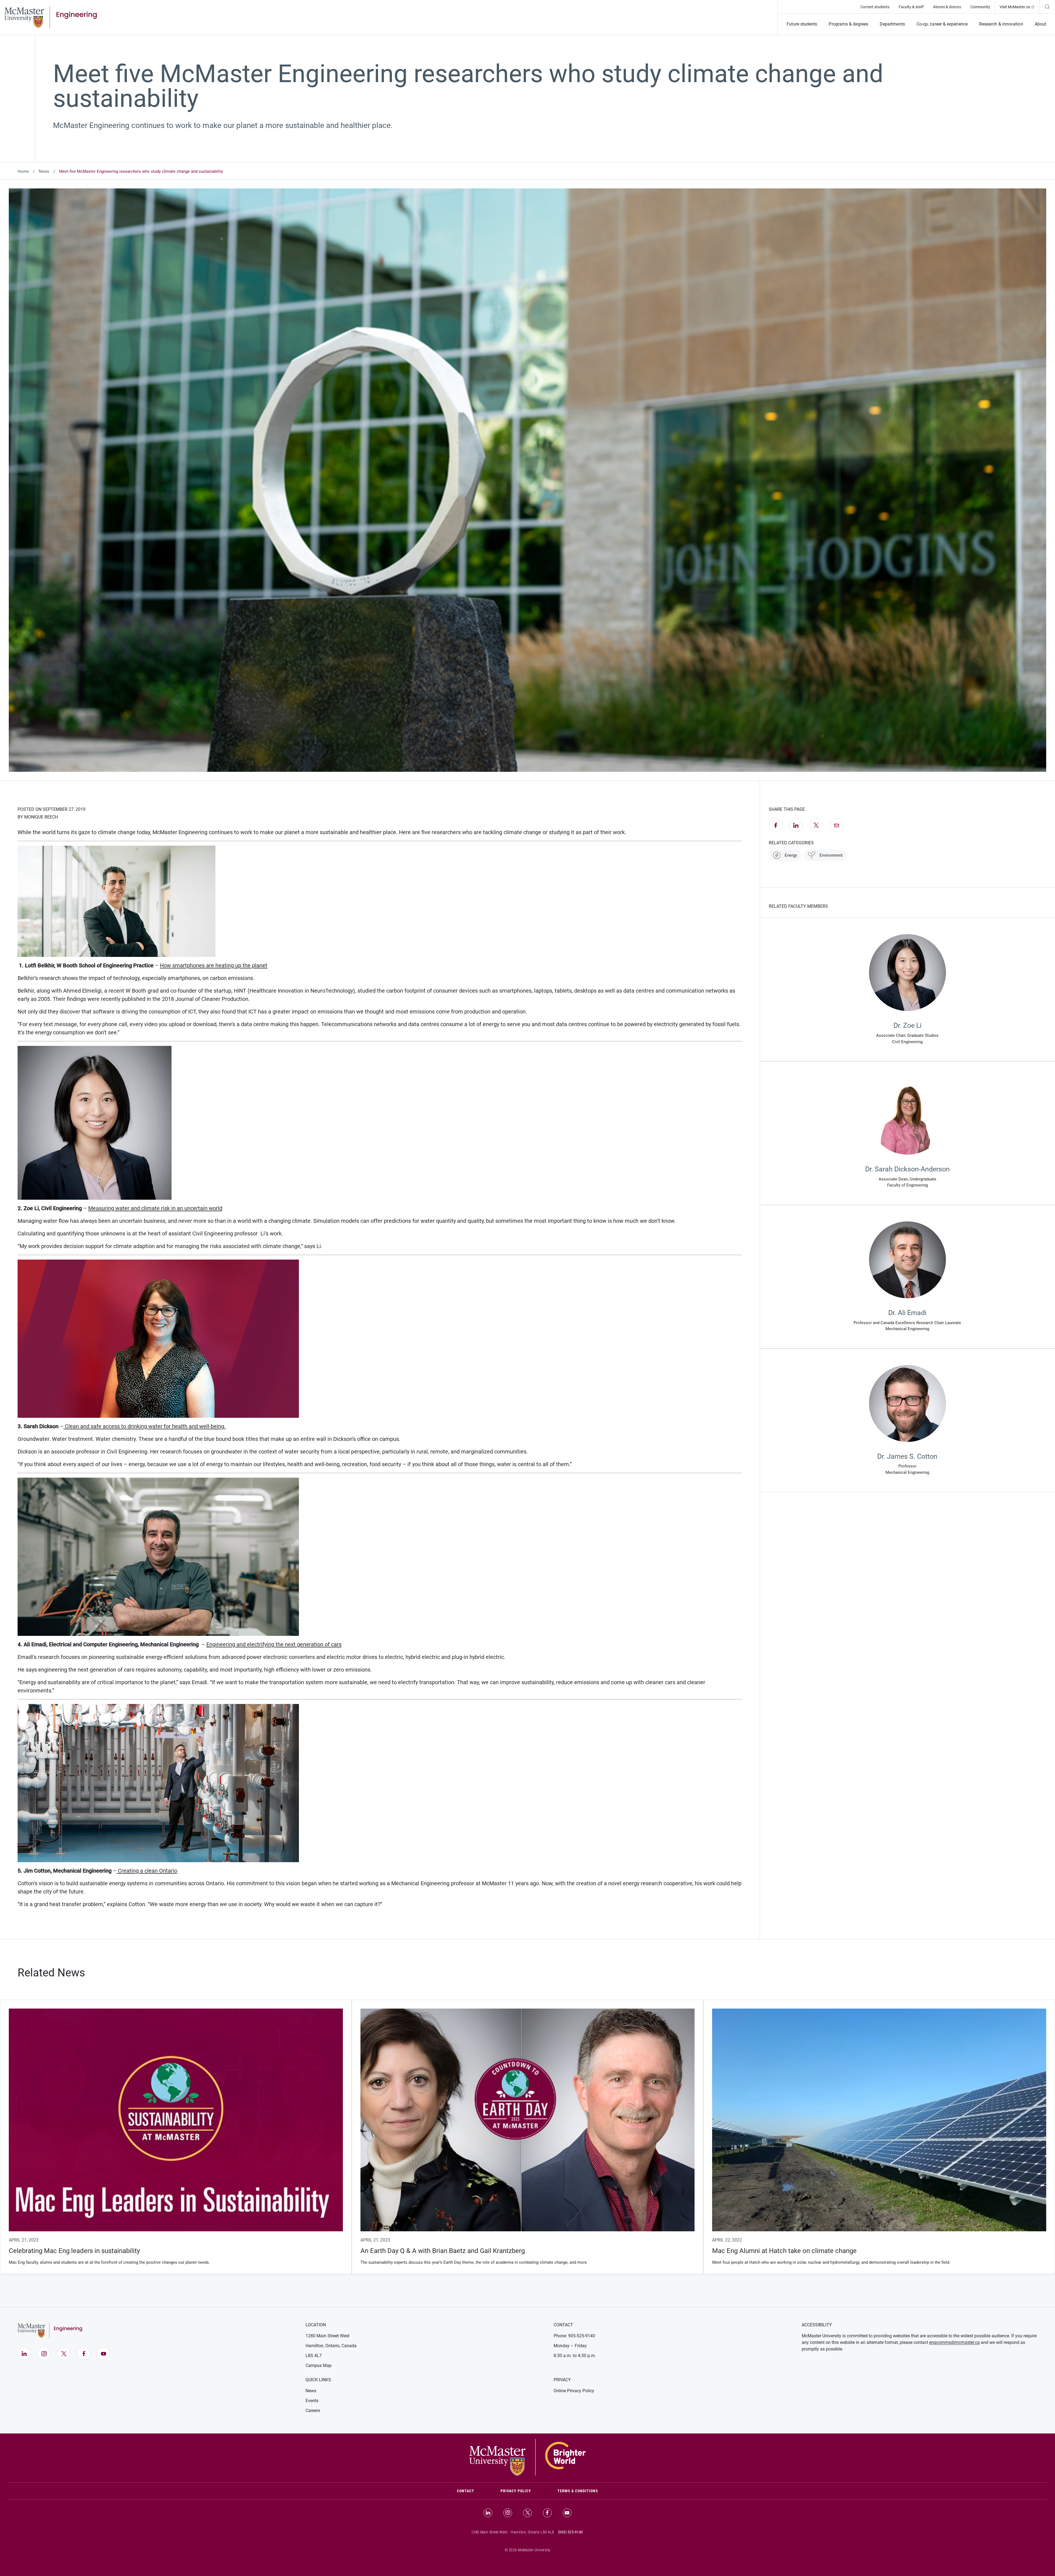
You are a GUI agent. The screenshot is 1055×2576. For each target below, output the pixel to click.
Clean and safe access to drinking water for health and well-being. (145, 1426)
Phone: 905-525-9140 (574, 2336)
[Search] (1047, 7)
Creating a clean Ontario (147, 1871)
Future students (802, 24)
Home (23, 171)
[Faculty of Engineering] (51, 17)
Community (980, 7)
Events (312, 2401)
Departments (892, 24)
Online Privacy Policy (574, 2391)
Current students (875, 7)
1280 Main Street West (327, 2336)
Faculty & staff (911, 7)
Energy (791, 855)
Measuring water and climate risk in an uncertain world (155, 1208)
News (44, 171)
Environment (831, 855)
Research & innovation (1001, 24)
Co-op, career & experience (942, 24)
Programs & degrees (848, 24)
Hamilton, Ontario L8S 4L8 (532, 2532)
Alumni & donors (947, 7)
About (1040, 24)
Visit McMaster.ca (1019, 7)
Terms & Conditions (578, 2491)
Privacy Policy (516, 2491)
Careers (313, 2411)
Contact (472, 2491)
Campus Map (319, 2365)
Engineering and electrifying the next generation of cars (274, 1644)
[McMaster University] (527, 2457)
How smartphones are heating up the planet (214, 965)
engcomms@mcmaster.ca (954, 2342)
